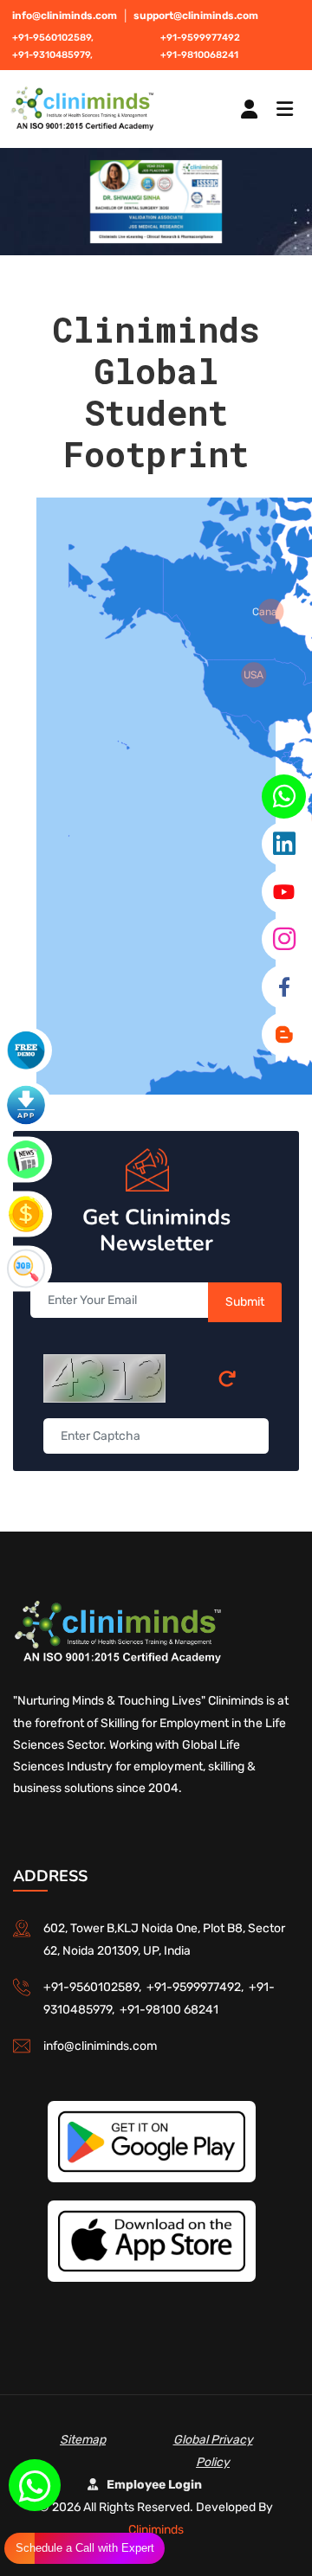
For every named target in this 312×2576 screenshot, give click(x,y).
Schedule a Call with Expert (85, 2548)
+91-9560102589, (53, 38)
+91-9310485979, (52, 55)
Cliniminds (156, 2530)
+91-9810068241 (199, 55)
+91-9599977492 (200, 38)
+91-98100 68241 (169, 2010)
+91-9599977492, (198, 1987)
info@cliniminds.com (65, 16)
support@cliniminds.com (196, 16)
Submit (245, 1302)
